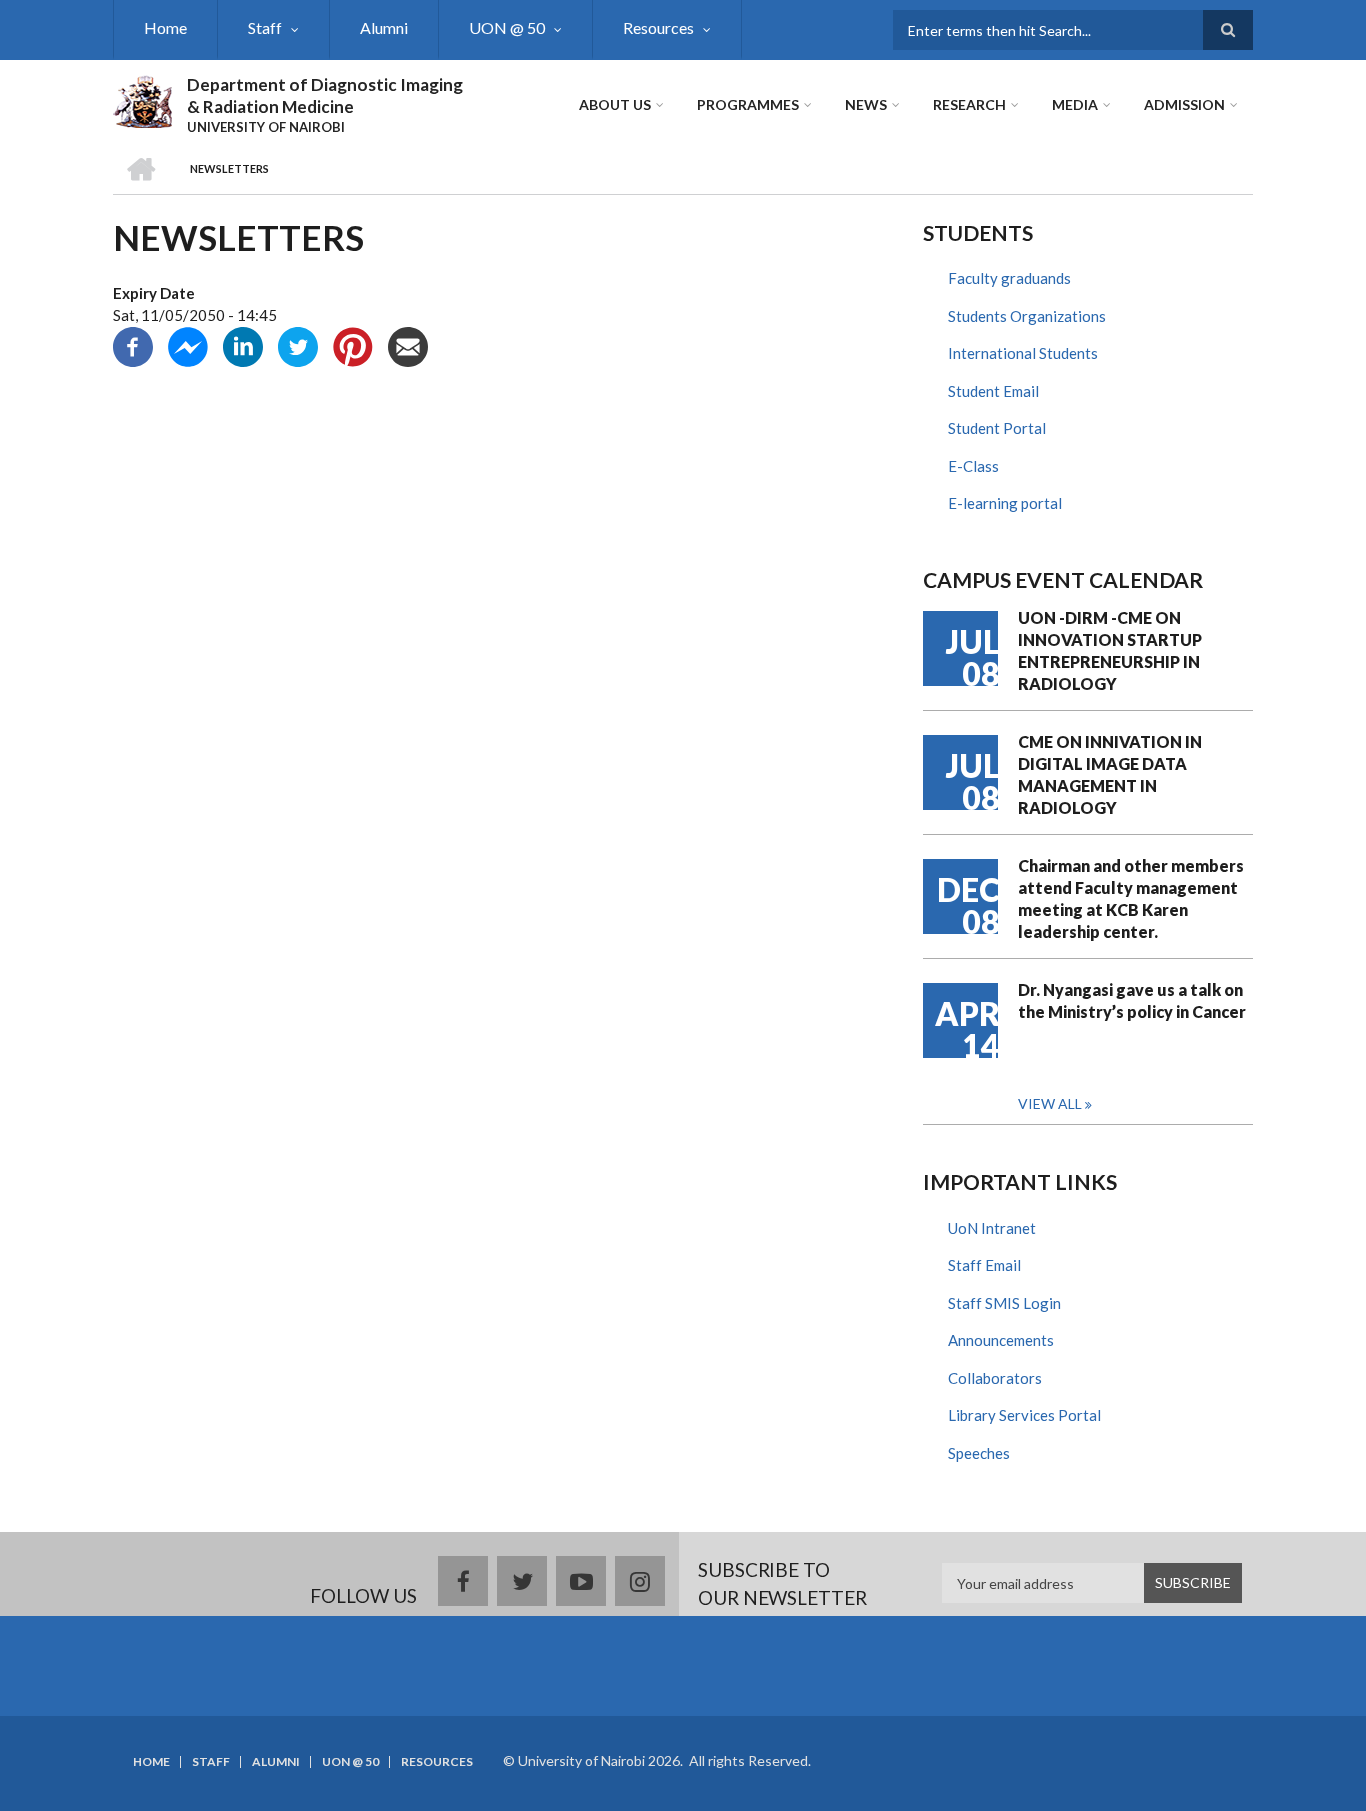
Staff (265, 27)
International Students (1023, 353)
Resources (658, 27)
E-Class (973, 466)
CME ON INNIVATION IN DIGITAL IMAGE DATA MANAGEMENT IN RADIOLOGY (1110, 774)
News (866, 104)
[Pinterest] (353, 344)
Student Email (993, 391)
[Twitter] (298, 344)
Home (165, 27)
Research (969, 104)
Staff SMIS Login (1004, 1303)
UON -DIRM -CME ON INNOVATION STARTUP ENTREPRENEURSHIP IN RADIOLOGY (1110, 650)
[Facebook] (133, 344)
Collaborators (995, 1378)
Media (1075, 104)
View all (1050, 1103)
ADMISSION (1184, 104)
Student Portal (997, 428)
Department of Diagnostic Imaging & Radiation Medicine (325, 95)
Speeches (979, 1453)
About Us (615, 104)
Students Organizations (1027, 316)
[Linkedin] (243, 344)
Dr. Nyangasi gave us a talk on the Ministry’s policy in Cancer (1132, 1000)
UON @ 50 (507, 27)
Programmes (748, 104)
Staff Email (984, 1265)
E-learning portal (1005, 503)
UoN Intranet (992, 1228)
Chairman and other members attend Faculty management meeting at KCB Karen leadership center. (1131, 898)
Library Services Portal (1024, 1415)
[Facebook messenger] (188, 344)
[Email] (408, 344)
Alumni (384, 27)
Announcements (1001, 1340)
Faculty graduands (1009, 278)
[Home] (142, 99)
